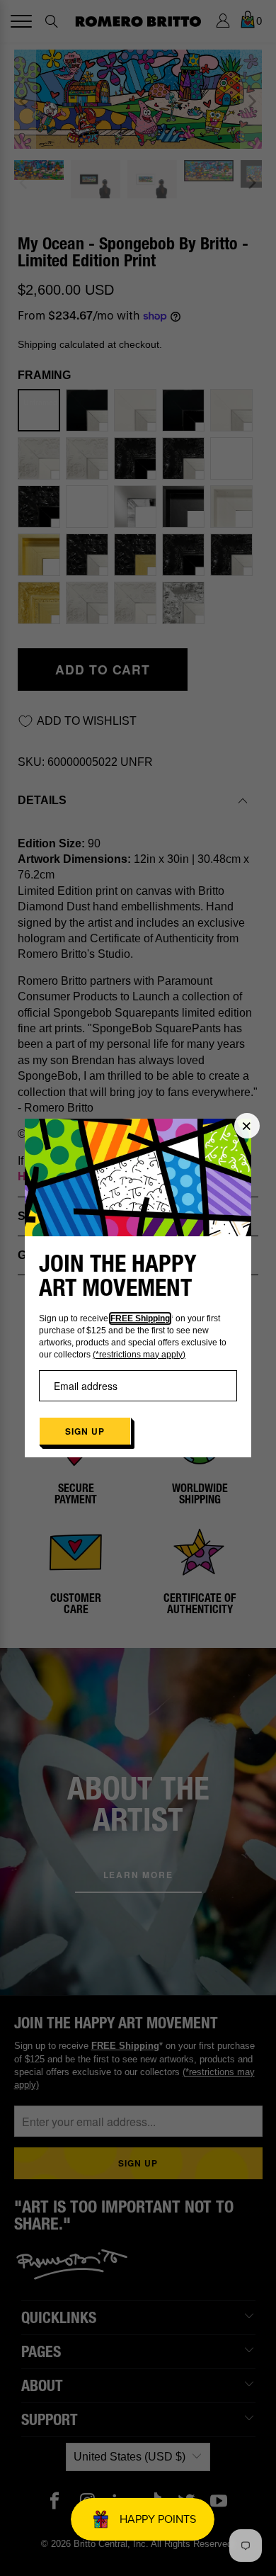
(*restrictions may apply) (139, 1355)
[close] (247, 1126)
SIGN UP (85, 1431)
